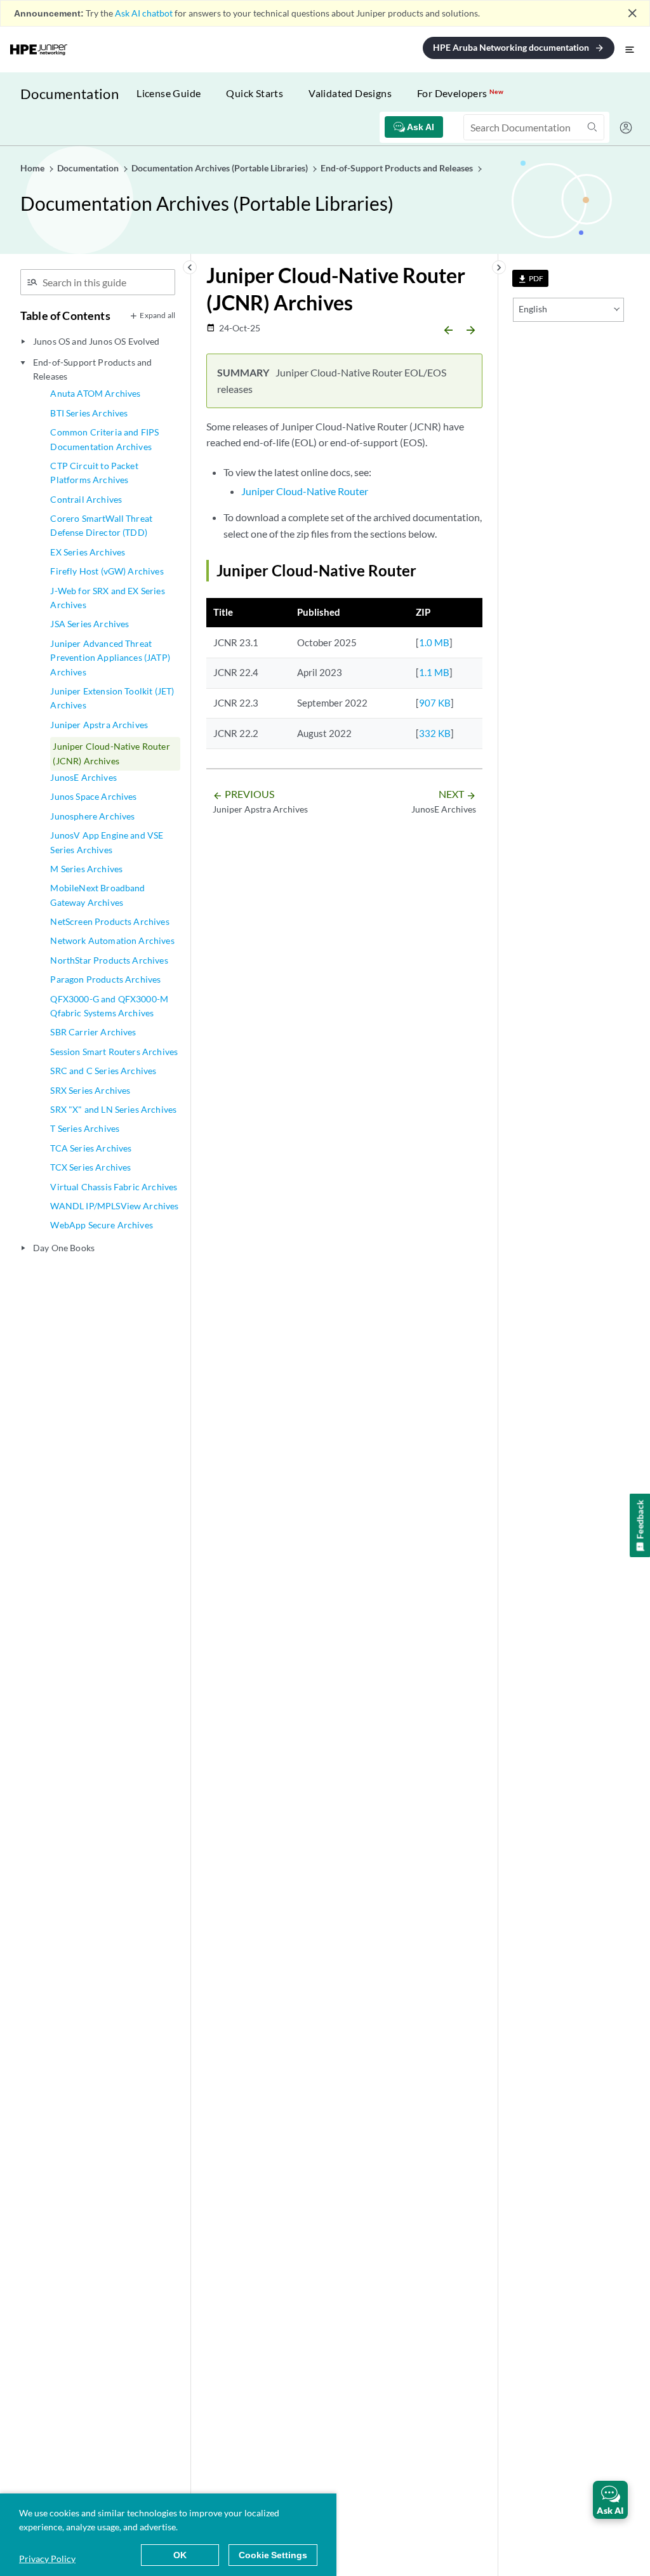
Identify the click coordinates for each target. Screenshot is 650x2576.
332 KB (435, 733)
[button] (610, 2500)
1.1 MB (434, 672)
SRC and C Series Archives (103, 1071)
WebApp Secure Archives (102, 1225)
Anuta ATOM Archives (95, 393)
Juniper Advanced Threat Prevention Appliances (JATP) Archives (110, 658)
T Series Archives (85, 1128)
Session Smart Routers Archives (114, 1052)
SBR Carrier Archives (93, 1032)
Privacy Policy (47, 2559)
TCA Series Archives (91, 1148)
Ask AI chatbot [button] (144, 13)
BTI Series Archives (89, 413)
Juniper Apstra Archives (99, 725)
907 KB (435, 703)
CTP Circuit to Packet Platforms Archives (94, 473)
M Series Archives (86, 869)
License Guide (169, 93)
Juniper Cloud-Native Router (305, 491)
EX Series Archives (88, 552)
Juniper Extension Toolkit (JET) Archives (112, 698)
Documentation (70, 94)
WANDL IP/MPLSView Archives (114, 1206)
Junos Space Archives (93, 796)
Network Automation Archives (112, 940)
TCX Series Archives (90, 1167)
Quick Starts (255, 93)
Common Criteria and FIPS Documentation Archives (104, 439)
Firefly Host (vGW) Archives (107, 571)
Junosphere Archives (92, 816)
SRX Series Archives (90, 1090)
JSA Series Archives (90, 624)
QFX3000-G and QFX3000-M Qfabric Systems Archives (109, 1006)
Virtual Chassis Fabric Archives (114, 1187)
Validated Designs (350, 93)
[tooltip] (530, 278)
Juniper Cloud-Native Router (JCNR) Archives (111, 753)
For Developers (460, 93)
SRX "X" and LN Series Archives (113, 1109)
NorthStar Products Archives (109, 960)
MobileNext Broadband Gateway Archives (97, 895)
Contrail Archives (86, 499)
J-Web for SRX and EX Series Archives (107, 598)
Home (33, 168)
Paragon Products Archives (105, 979)
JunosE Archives (83, 777)
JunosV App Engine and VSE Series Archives (107, 842)
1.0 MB (434, 642)
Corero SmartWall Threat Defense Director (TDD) (101, 525)
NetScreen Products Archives (109, 921)
